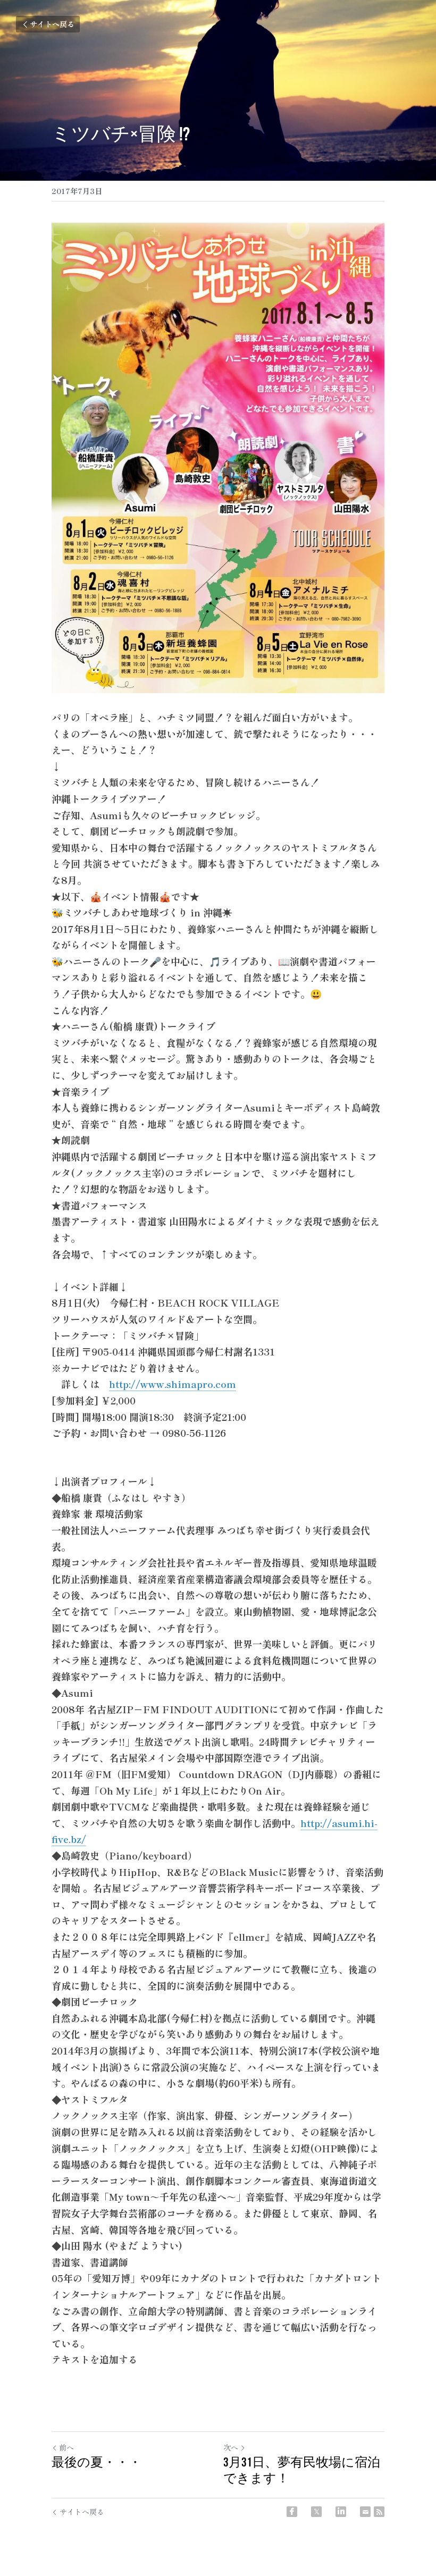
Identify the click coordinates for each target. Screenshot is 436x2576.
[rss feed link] (379, 2512)
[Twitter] (316, 2512)
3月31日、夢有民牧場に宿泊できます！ (302, 2470)
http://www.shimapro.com (173, 1384)
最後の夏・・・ (97, 2462)
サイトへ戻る (52, 24)
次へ (231, 2447)
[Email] (365, 2512)
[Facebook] (292, 2512)
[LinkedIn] (341, 2512)
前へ (66, 2447)
